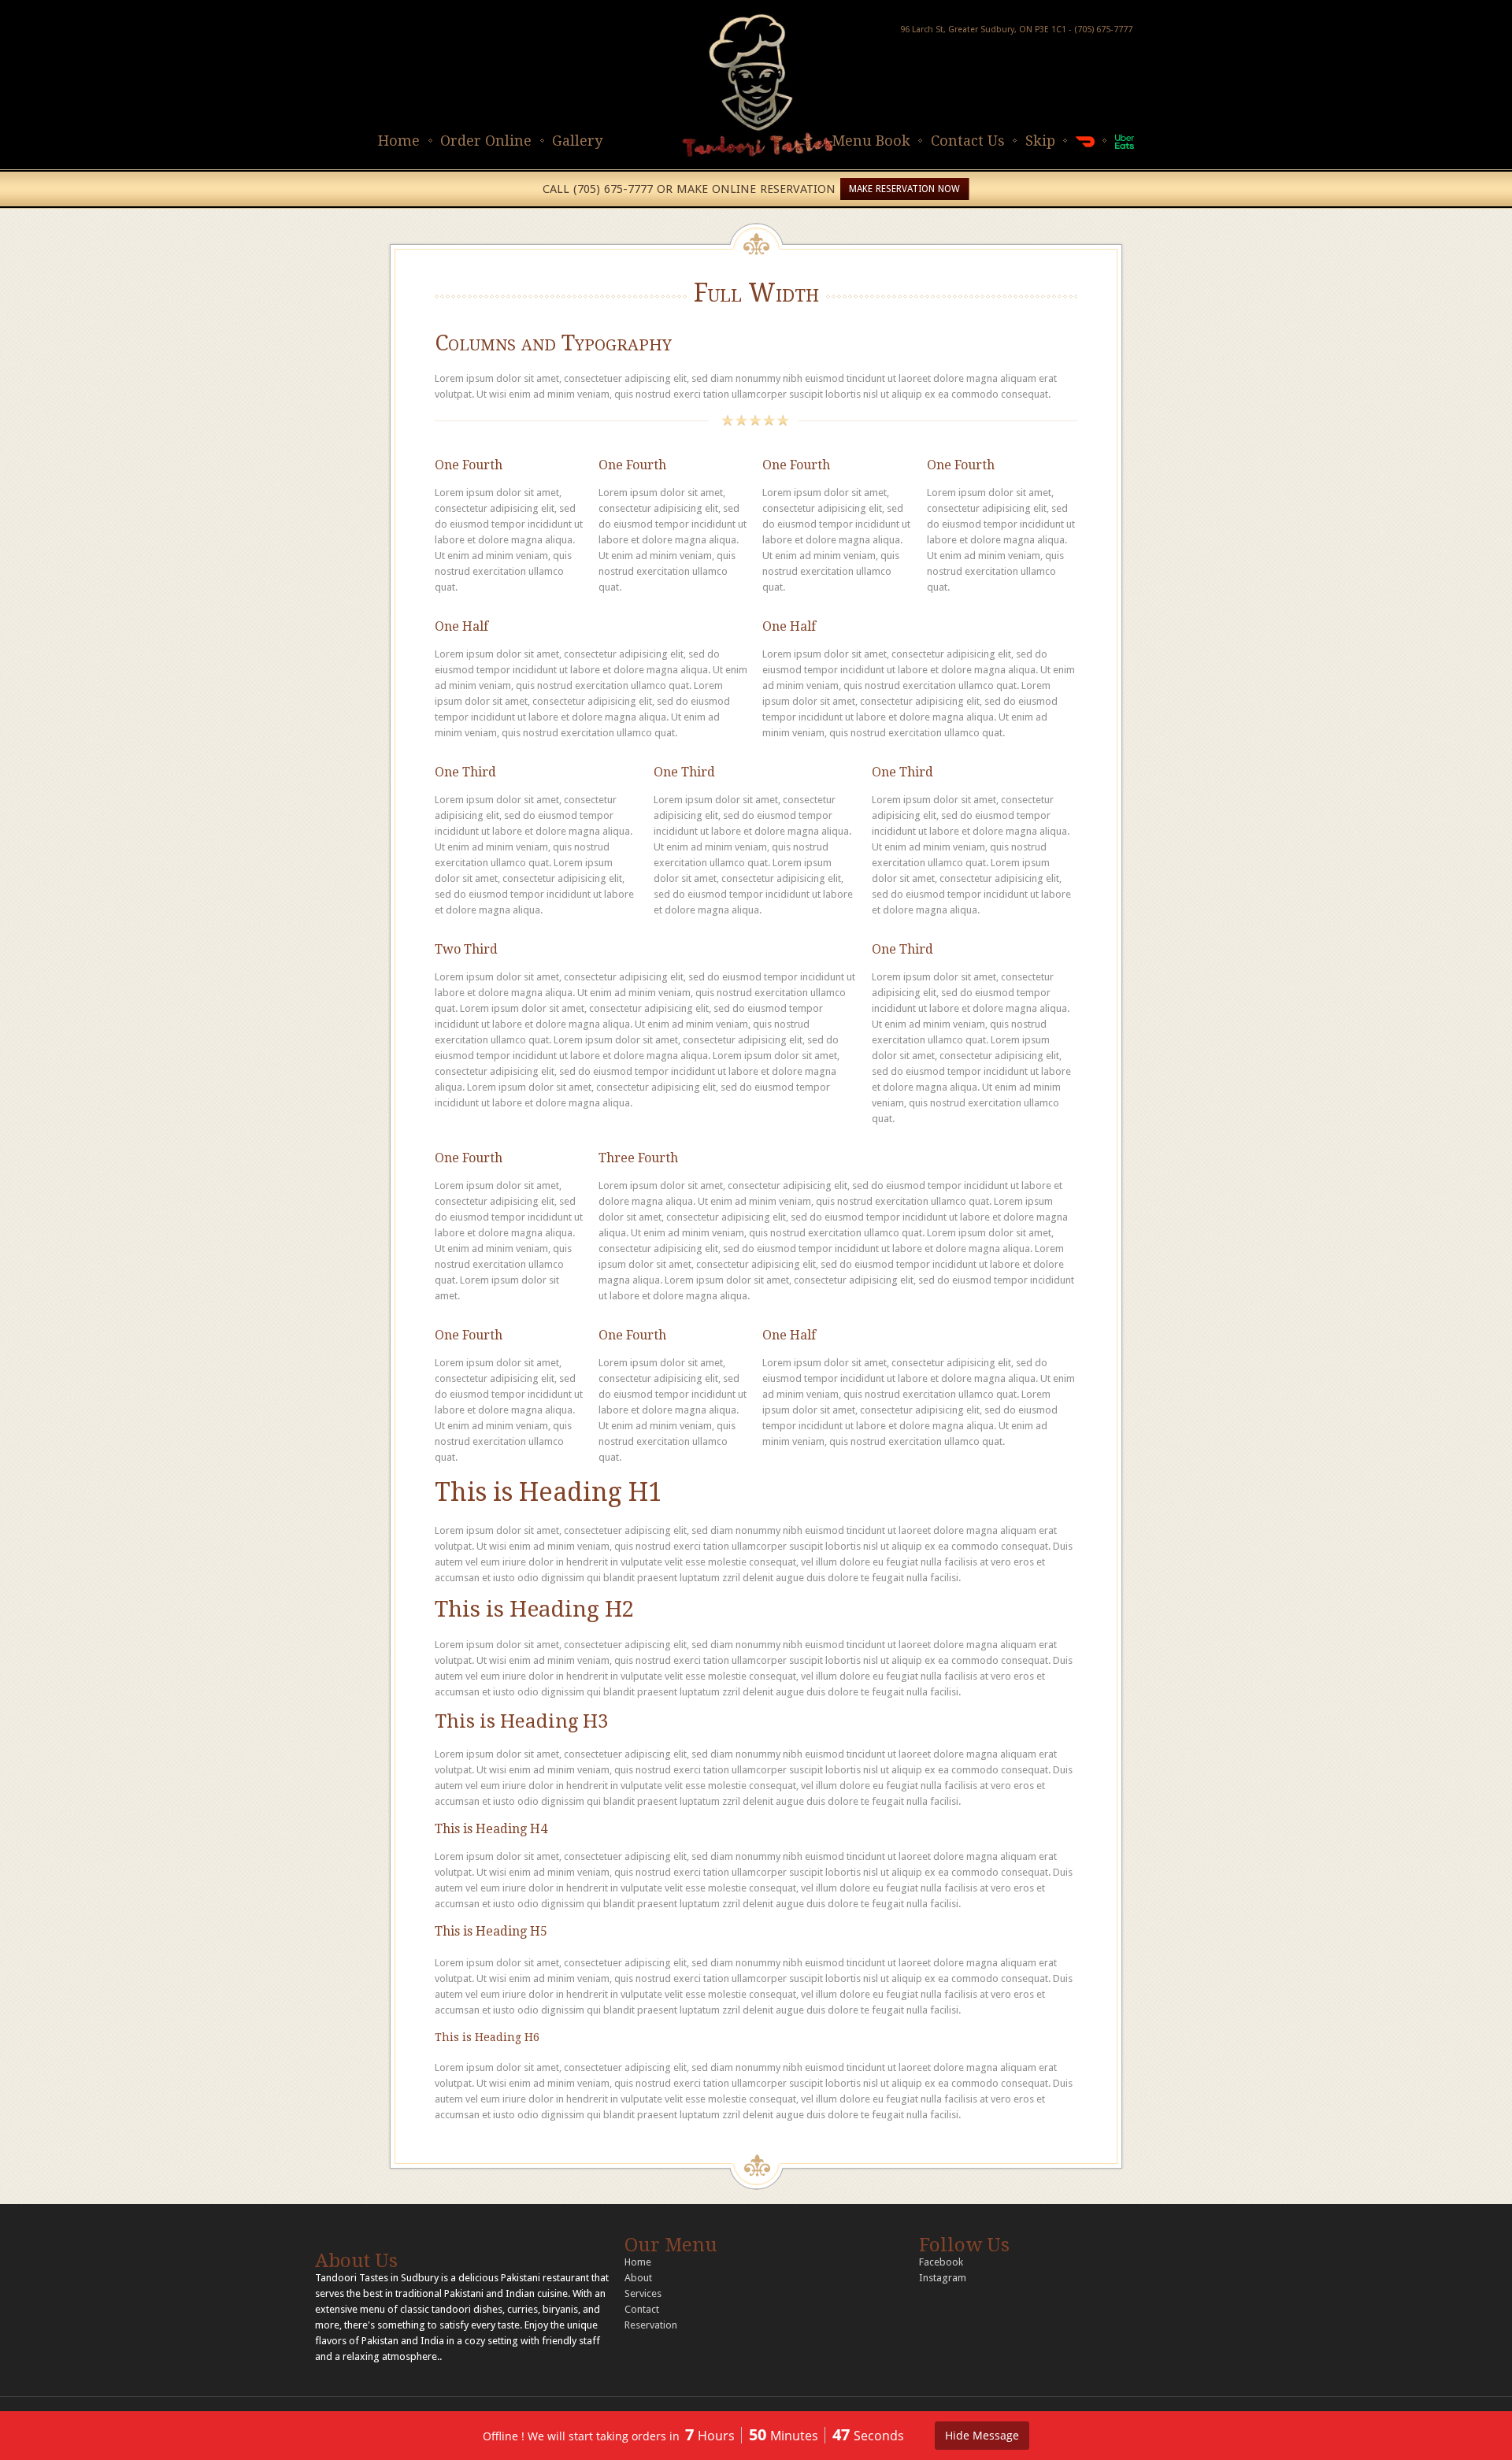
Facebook (941, 2262)
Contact (642, 2309)
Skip (1040, 141)
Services (643, 2293)
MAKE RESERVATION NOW (904, 189)
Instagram (943, 2278)
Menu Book (871, 141)
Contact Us (968, 141)
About (638, 2278)
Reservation (651, 2325)
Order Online (486, 141)
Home (399, 141)
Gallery (577, 141)
